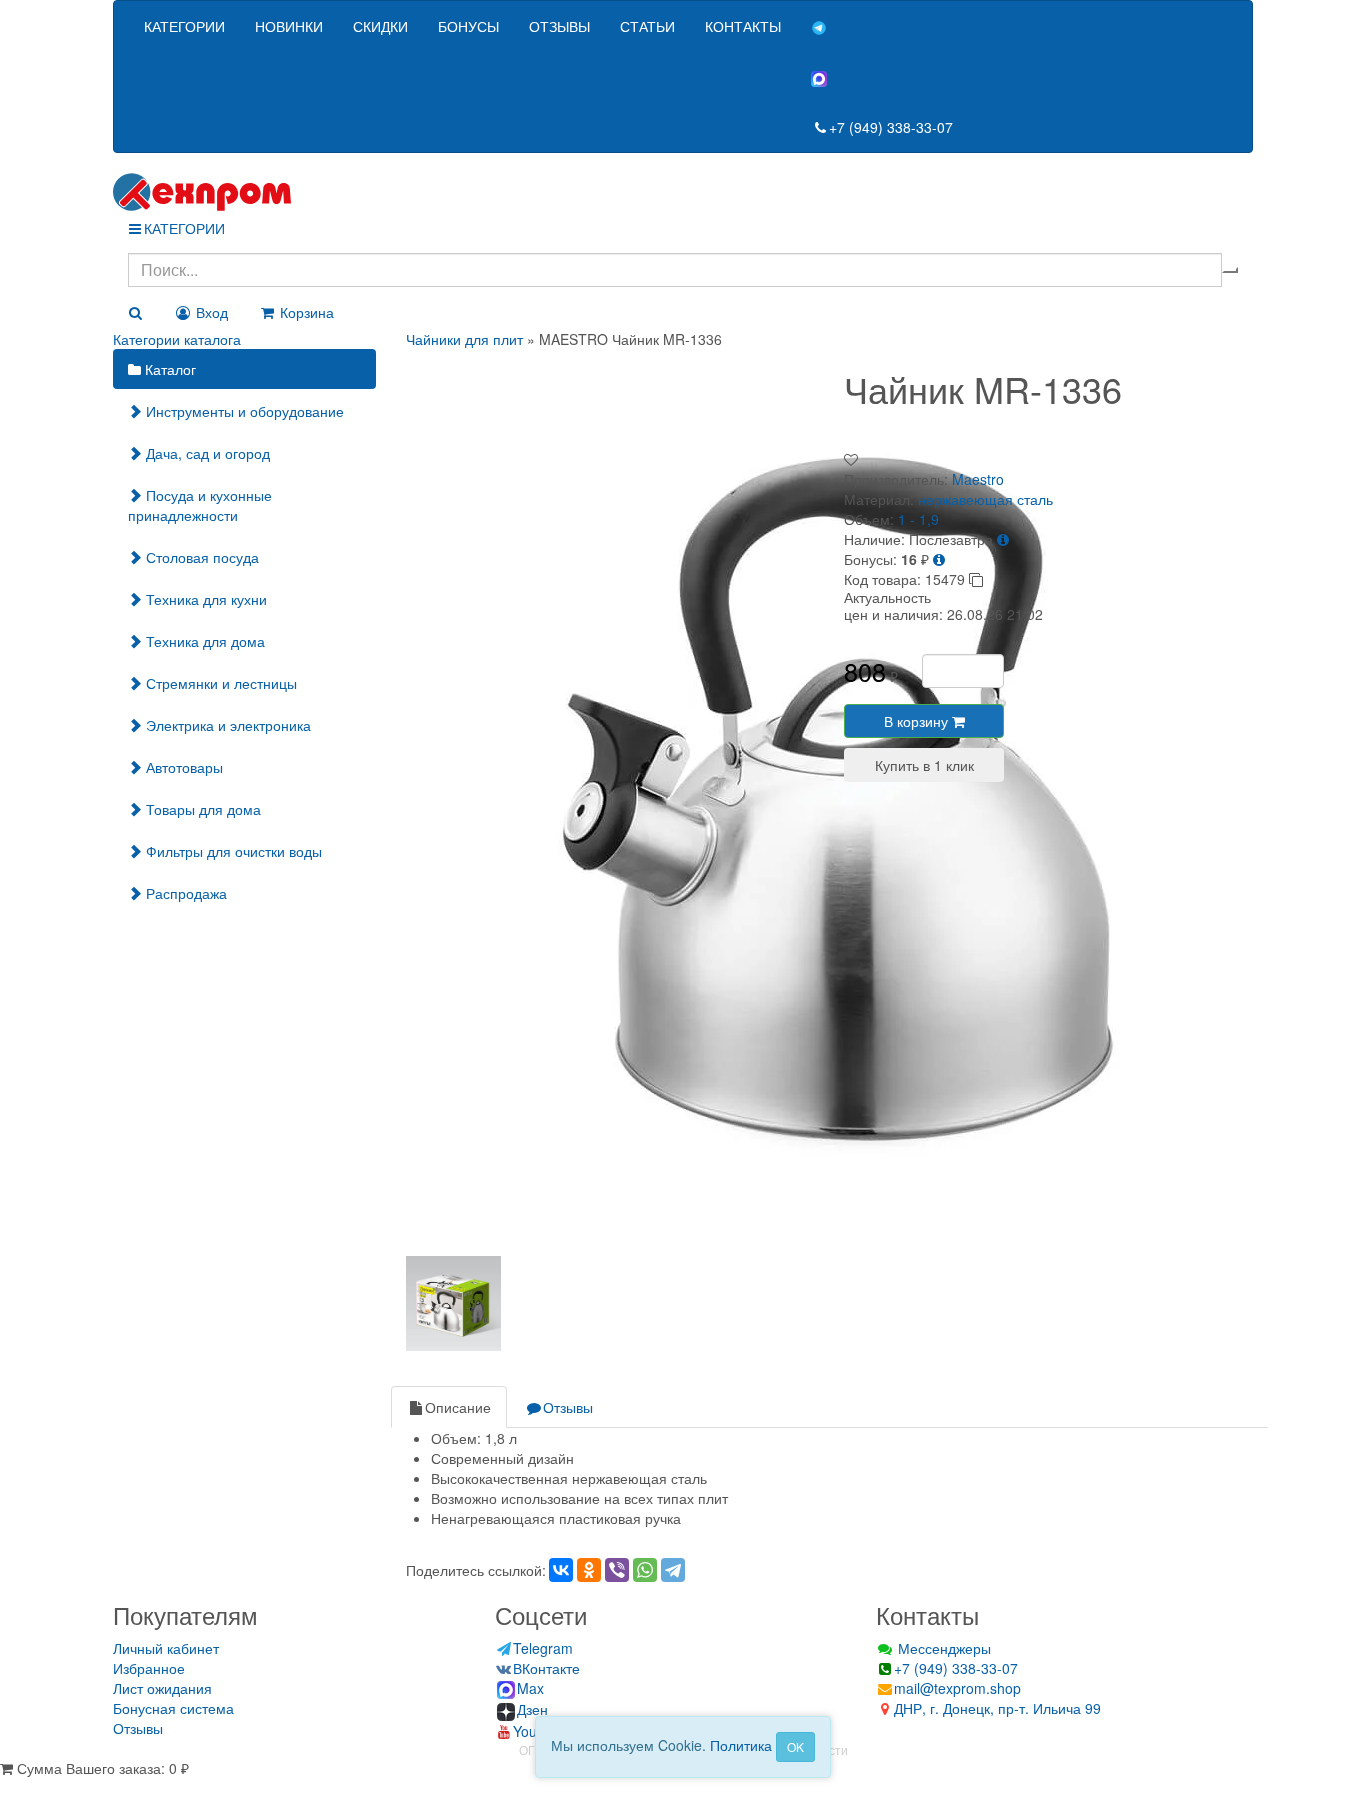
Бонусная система (173, 1708)
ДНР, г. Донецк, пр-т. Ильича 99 (997, 1708)
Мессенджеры (942, 1648)
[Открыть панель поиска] (135, 312)
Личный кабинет (166, 1648)
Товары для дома (201, 809)
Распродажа (184, 893)
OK (795, 1746)
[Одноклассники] (589, 1570)
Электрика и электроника (226, 725)
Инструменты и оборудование (243, 411)
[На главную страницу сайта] (683, 192)
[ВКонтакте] (561, 1570)
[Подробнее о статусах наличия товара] (1003, 539)
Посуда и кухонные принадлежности (200, 505)
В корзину (918, 721)
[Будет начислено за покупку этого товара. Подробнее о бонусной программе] (939, 559)
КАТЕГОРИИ (184, 26)
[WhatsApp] (645, 1570)
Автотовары (182, 767)
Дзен (532, 1709)
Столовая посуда (200, 557)
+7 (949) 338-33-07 (891, 127)
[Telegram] (673, 1570)
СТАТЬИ (647, 26)
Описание (458, 1407)
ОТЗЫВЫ (559, 26)
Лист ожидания (162, 1688)
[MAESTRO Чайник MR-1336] (856, 796)
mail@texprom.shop (957, 1688)
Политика (741, 1745)
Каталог (168, 369)
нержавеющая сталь (985, 499)
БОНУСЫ (468, 26)
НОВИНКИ (289, 26)
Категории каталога (177, 339)
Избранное (149, 1668)
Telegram (543, 1648)
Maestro (978, 479)
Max (530, 1688)
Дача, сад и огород (206, 453)
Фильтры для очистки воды (232, 851)
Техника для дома (203, 641)
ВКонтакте (546, 1668)
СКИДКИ (380, 26)
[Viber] (617, 1570)
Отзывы (568, 1407)
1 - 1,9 (918, 519)
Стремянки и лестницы (219, 683)
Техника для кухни (204, 599)
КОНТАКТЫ (743, 26)
